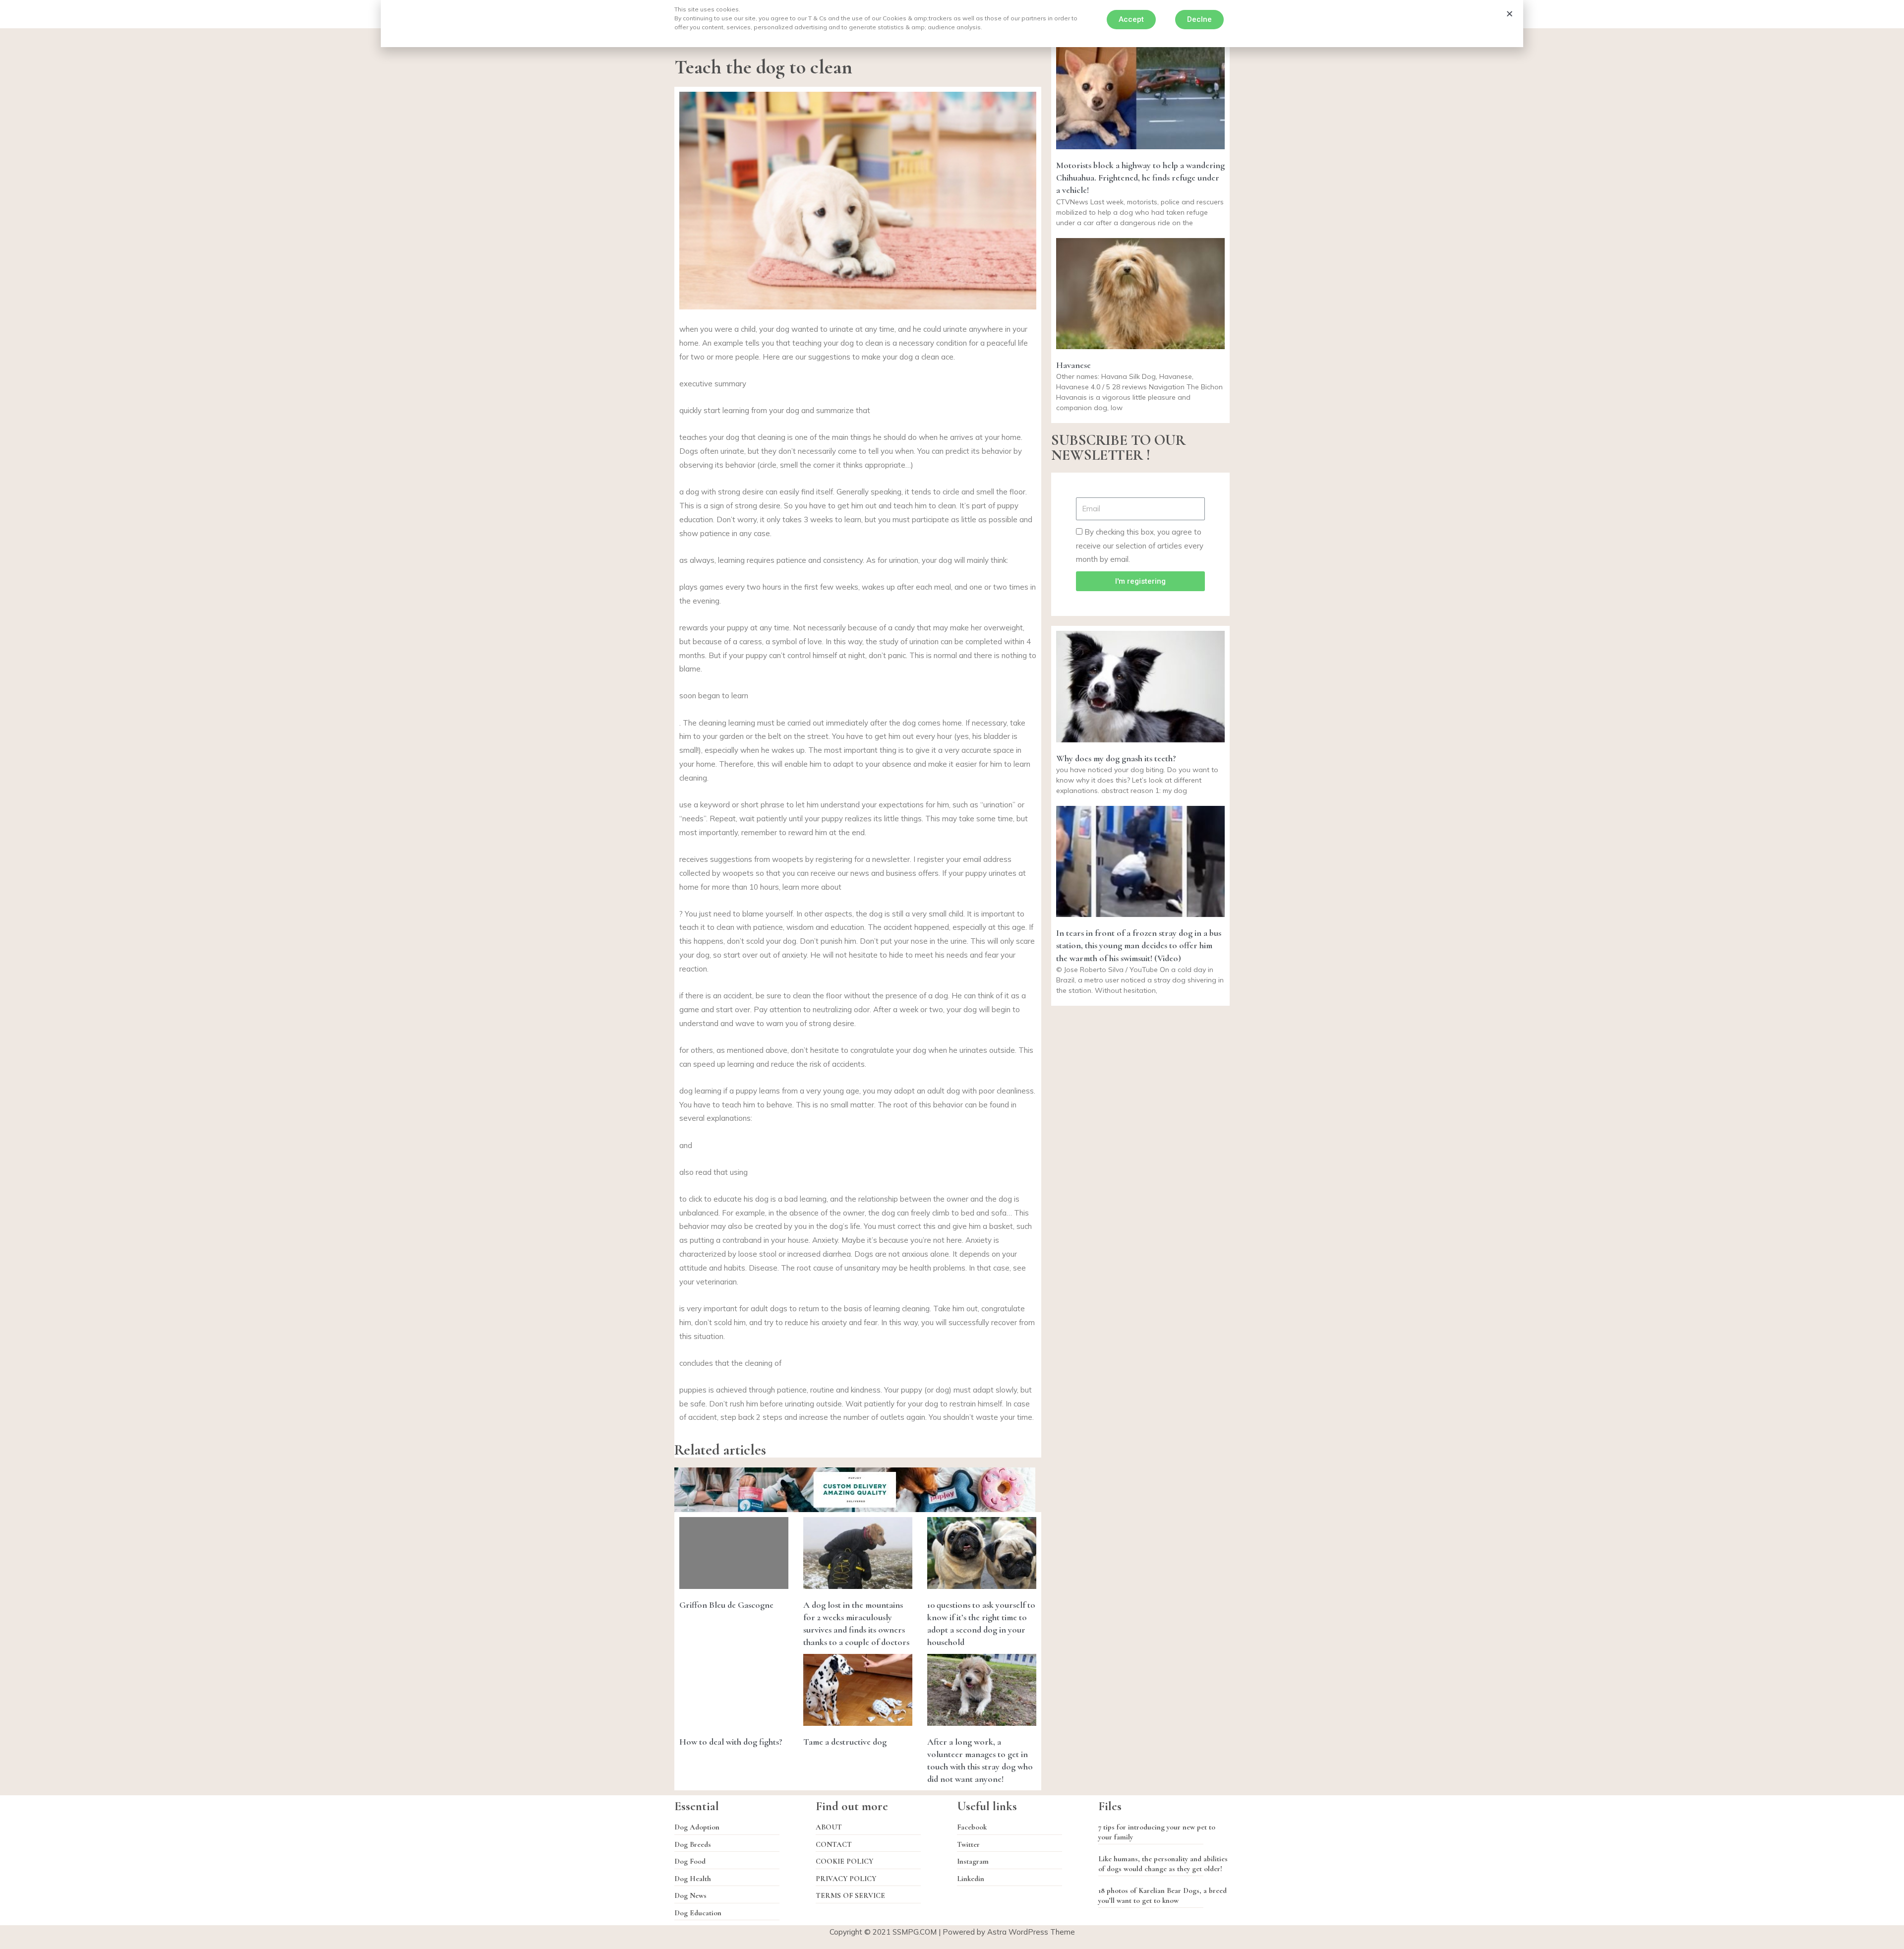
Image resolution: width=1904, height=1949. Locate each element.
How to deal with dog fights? (731, 1742)
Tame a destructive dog (845, 1742)
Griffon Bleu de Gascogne (726, 1605)
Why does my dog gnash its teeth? (1116, 758)
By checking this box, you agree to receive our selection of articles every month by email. (1140, 546)
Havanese (1073, 365)
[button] (1131, 20)
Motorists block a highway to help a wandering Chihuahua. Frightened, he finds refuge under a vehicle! (1140, 178)
